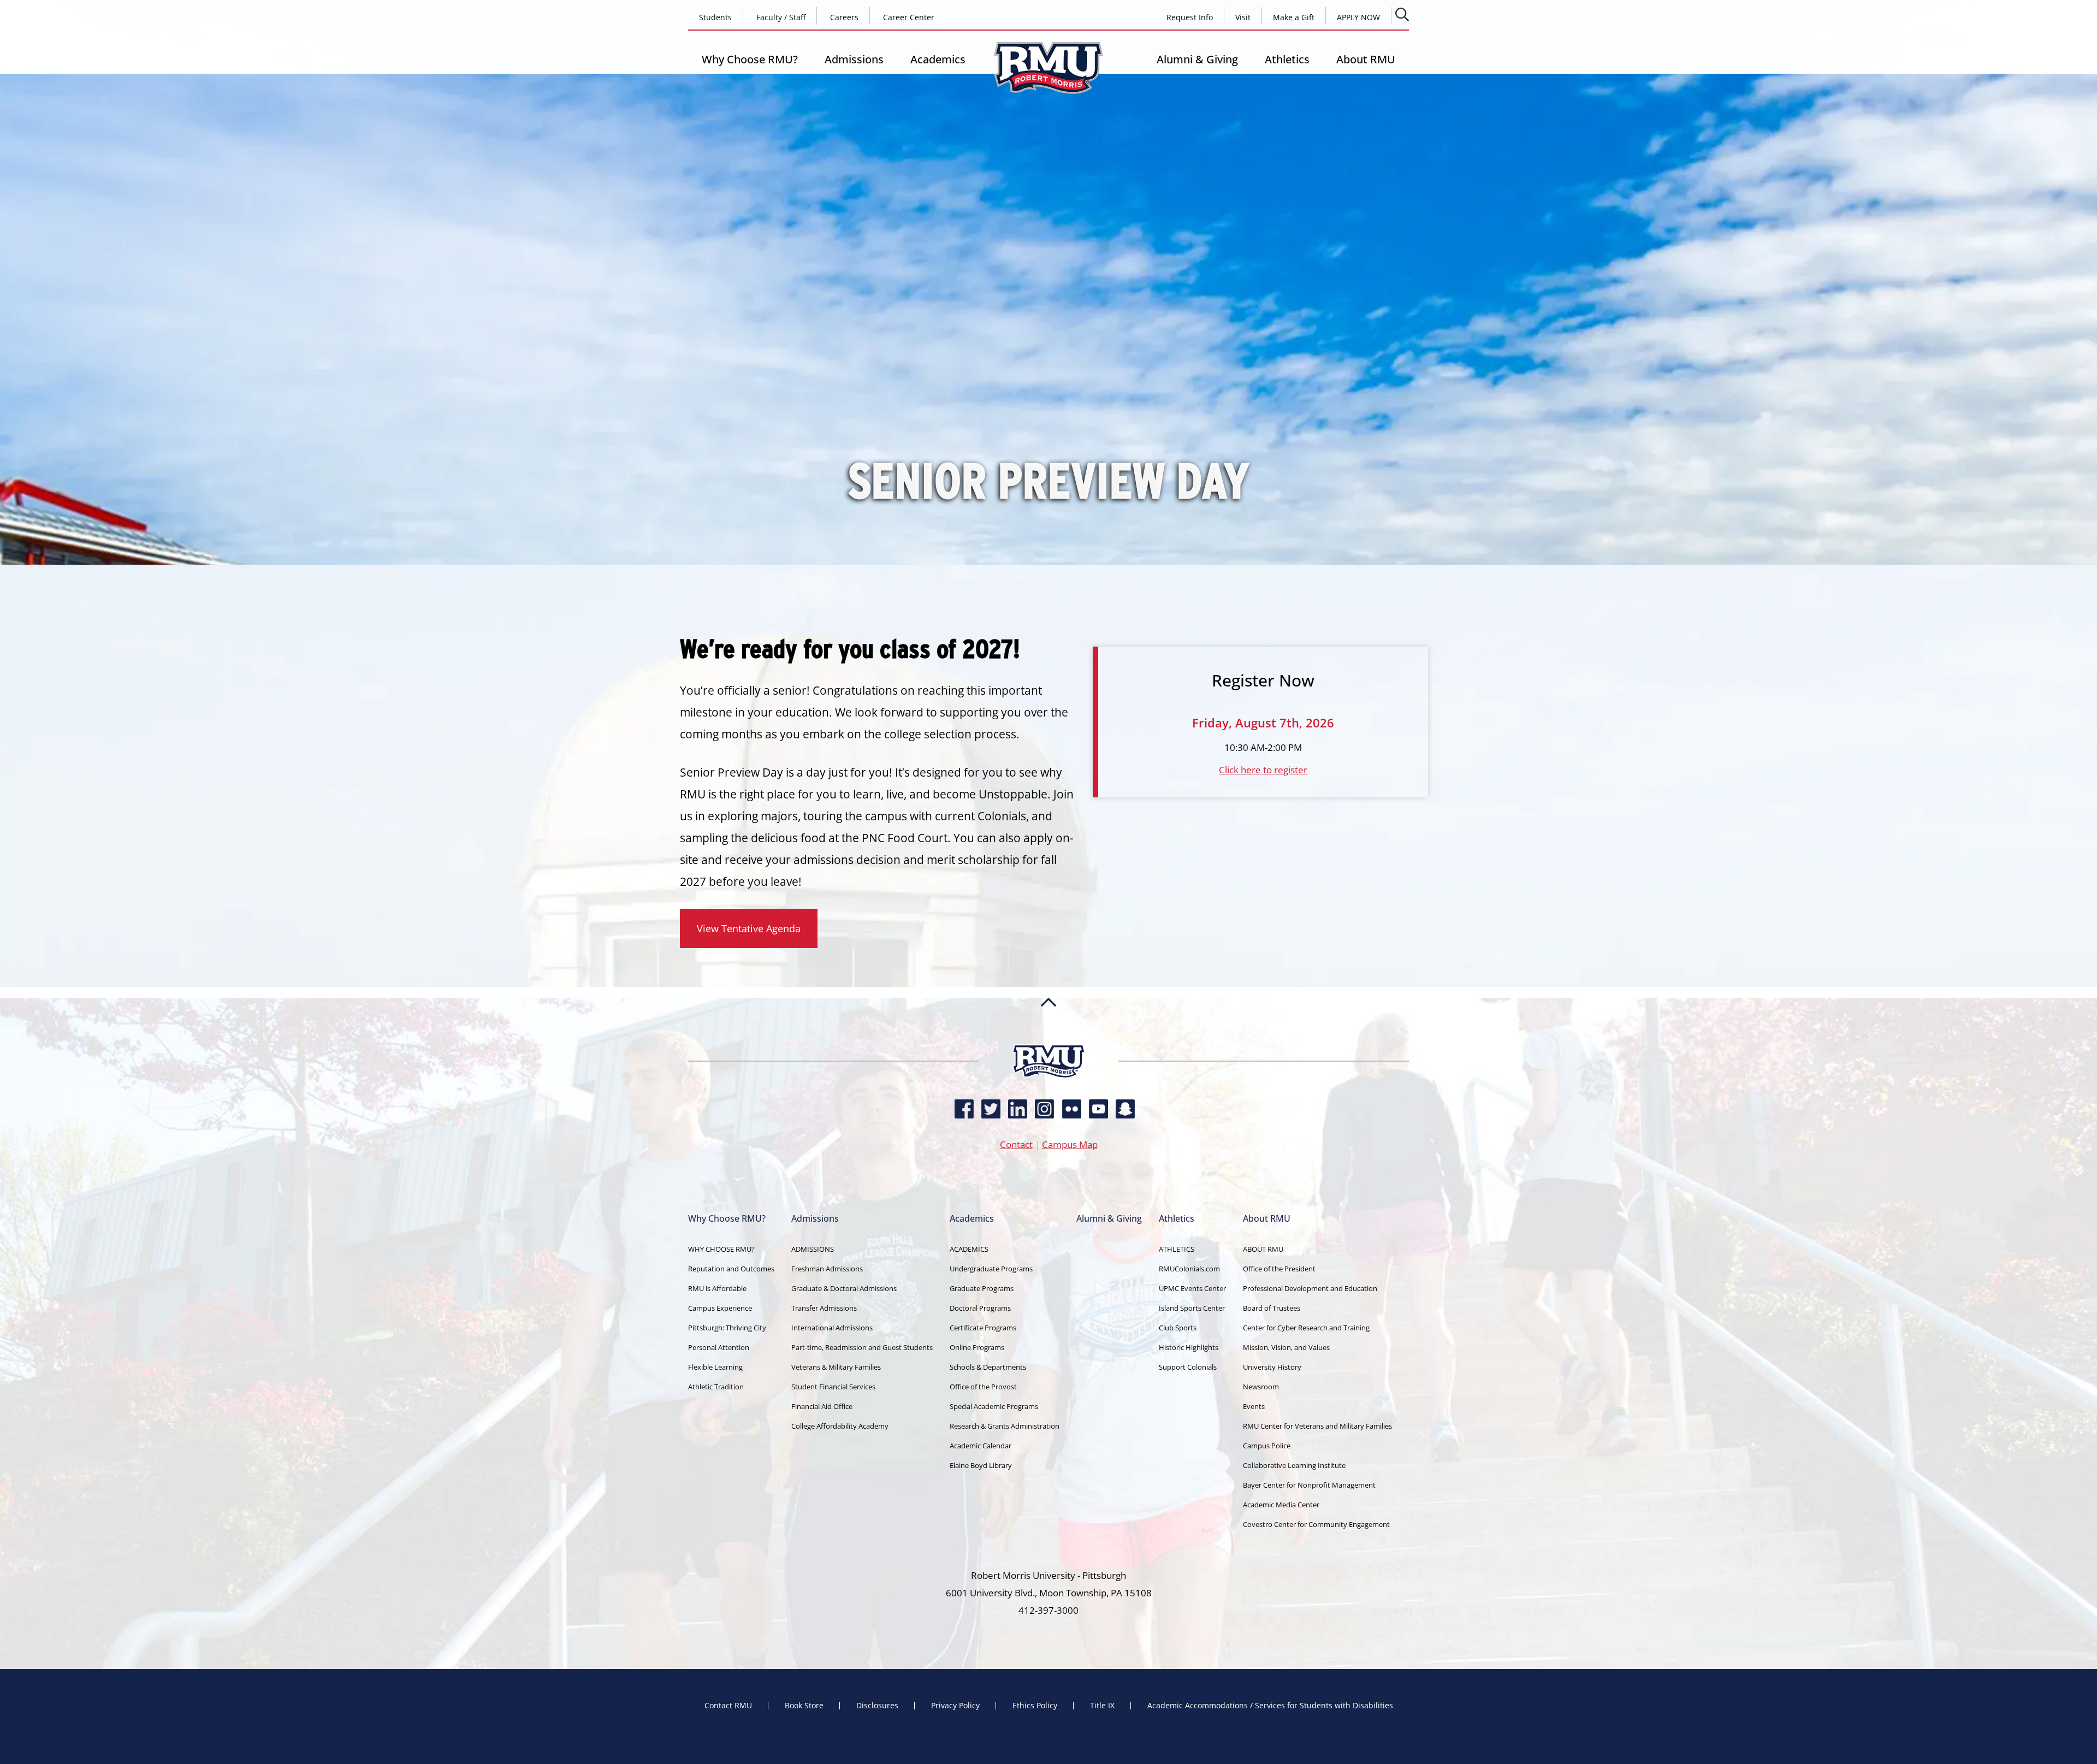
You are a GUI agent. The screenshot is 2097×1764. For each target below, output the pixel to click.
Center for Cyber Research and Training (1306, 1328)
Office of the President (1279, 1269)
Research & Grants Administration (1005, 1426)
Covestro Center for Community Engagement (1316, 1524)
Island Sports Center (1192, 1308)
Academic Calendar (981, 1446)
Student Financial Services (833, 1387)
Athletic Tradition (716, 1387)
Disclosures (877, 1706)
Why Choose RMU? (750, 59)
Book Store (804, 1706)
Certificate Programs (983, 1328)
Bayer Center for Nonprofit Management (1309, 1485)
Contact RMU (728, 1706)
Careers (844, 17)
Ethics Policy (1035, 1706)
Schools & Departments (988, 1367)
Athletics (1287, 59)
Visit (1243, 17)
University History (1272, 1367)
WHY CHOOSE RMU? (721, 1249)
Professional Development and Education (1310, 1288)
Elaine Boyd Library (981, 1465)
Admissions (854, 59)
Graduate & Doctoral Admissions (844, 1288)
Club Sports (1178, 1328)
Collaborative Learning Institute (1294, 1465)
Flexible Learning (715, 1367)
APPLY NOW (1358, 17)
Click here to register (1263, 770)
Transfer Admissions (824, 1308)
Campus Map (1070, 1144)
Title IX (1102, 1706)
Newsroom (1261, 1387)
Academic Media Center (1281, 1505)
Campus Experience (720, 1308)
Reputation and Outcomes (731, 1269)
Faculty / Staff (781, 17)
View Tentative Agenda (749, 928)
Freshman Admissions (827, 1269)
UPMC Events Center (1192, 1288)
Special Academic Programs (994, 1406)
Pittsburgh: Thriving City (727, 1328)
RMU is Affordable (717, 1288)
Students (715, 17)
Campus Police (1267, 1446)
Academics (938, 59)
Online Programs (977, 1347)
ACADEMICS (969, 1249)
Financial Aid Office (822, 1406)
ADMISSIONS (813, 1249)
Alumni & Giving (1197, 59)
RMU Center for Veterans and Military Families (1317, 1426)
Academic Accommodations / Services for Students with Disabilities (1270, 1706)
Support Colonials (1188, 1367)
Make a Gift (1294, 17)
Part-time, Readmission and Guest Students (862, 1347)
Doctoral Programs (980, 1308)
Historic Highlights (1189, 1347)
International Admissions (832, 1328)
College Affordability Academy (840, 1426)
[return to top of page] (1048, 1040)
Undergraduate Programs (991, 1269)
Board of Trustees (1272, 1308)
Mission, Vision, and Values (1286, 1347)
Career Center (909, 17)
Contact (1016, 1144)
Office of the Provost (983, 1387)
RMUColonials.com (1189, 1269)
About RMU (1366, 59)
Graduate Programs (982, 1288)
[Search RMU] (1402, 14)
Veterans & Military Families (836, 1367)
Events (1254, 1406)
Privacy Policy (955, 1706)
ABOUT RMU (1263, 1249)
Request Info (1190, 17)
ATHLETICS (1177, 1249)
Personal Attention (719, 1347)
